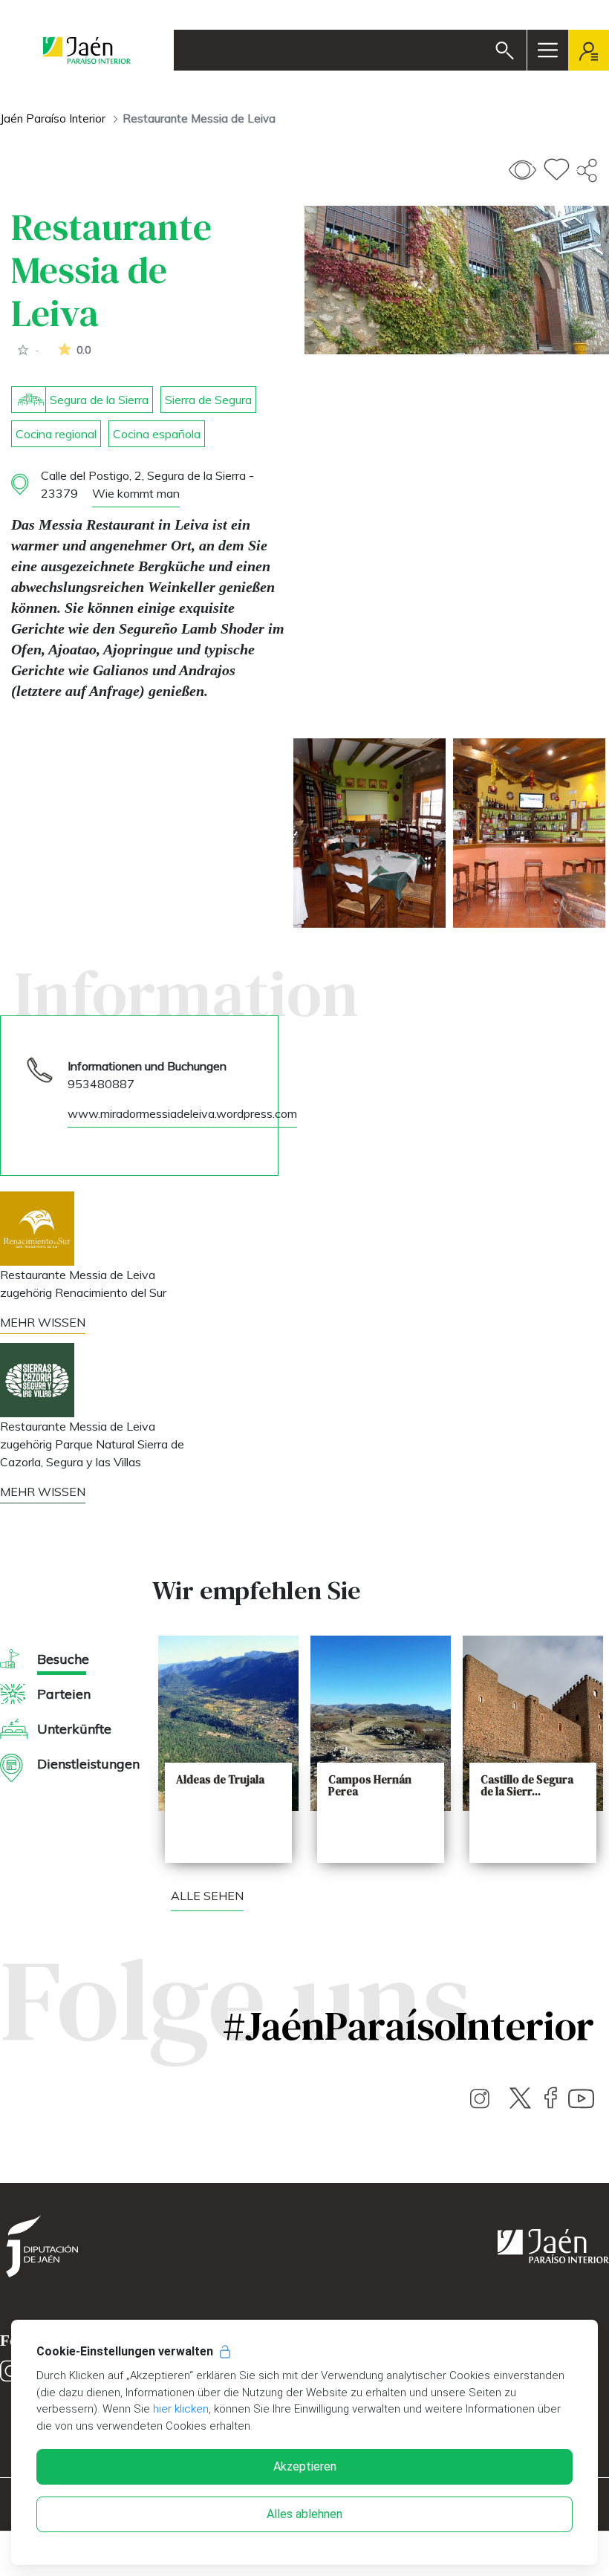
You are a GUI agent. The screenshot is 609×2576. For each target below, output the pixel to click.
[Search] (505, 51)
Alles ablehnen (304, 2514)
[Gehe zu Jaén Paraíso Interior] (87, 50)
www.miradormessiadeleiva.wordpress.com (182, 1113)
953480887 (101, 1084)
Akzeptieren (305, 2466)
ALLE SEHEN (207, 1896)
